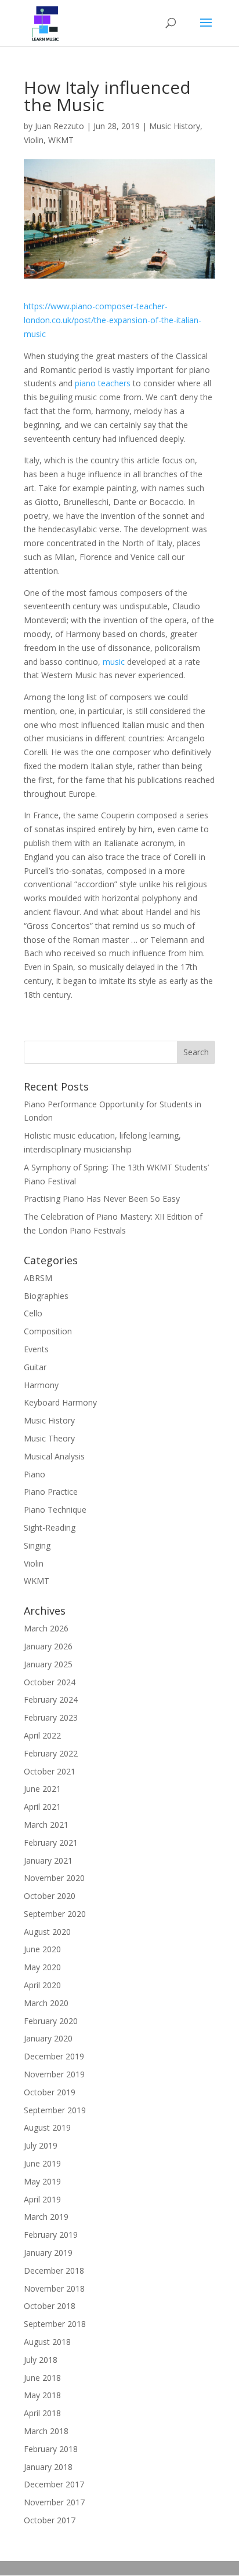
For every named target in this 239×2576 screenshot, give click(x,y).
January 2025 (48, 1664)
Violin (34, 140)
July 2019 (41, 2145)
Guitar (35, 1367)
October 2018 (50, 2306)
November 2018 (54, 2288)
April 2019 (42, 2199)
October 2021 (50, 1771)
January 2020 (48, 2038)
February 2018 (51, 2449)
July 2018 (41, 2360)
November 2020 (54, 1878)
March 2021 (46, 1825)
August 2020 (47, 1932)
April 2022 (42, 1735)
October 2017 (50, 2520)
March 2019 (46, 2217)
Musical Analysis (54, 1456)
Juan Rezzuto (59, 126)
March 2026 (46, 1628)
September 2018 (55, 2324)
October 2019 (50, 2092)
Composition (48, 1331)
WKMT (61, 140)
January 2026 (48, 1646)
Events (36, 1349)
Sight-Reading (50, 1527)
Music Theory (49, 1438)
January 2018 (48, 2467)
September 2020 (55, 1914)
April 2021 (42, 1807)
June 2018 (42, 2378)
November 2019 (54, 2074)
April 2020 (42, 1985)
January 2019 (48, 2253)
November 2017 (54, 2502)
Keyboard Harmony (60, 1402)
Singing (37, 1545)
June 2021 (42, 1789)
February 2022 (51, 1753)
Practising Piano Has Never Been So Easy (102, 1199)
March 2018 (46, 2431)
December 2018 (54, 2271)
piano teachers (103, 383)
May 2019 (42, 2181)
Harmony (41, 1385)
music (114, 662)
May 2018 (42, 2395)
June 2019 (42, 2163)
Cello (33, 1313)
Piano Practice (51, 1492)
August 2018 (47, 2342)
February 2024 (51, 1699)
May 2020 (42, 1967)
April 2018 (42, 2413)
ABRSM (38, 1278)
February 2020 (51, 2021)
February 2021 (51, 1843)
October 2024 (50, 1682)
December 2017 (54, 2484)
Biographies (46, 1296)
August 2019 (47, 2127)
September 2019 (55, 2110)
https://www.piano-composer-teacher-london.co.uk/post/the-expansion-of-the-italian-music (113, 320)
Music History (175, 126)
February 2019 (51, 2235)
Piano (35, 1474)
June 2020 (42, 1949)
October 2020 (50, 1896)
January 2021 (48, 1860)
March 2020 (46, 2003)
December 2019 (54, 2056)
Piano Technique (55, 1510)
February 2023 (51, 1717)
